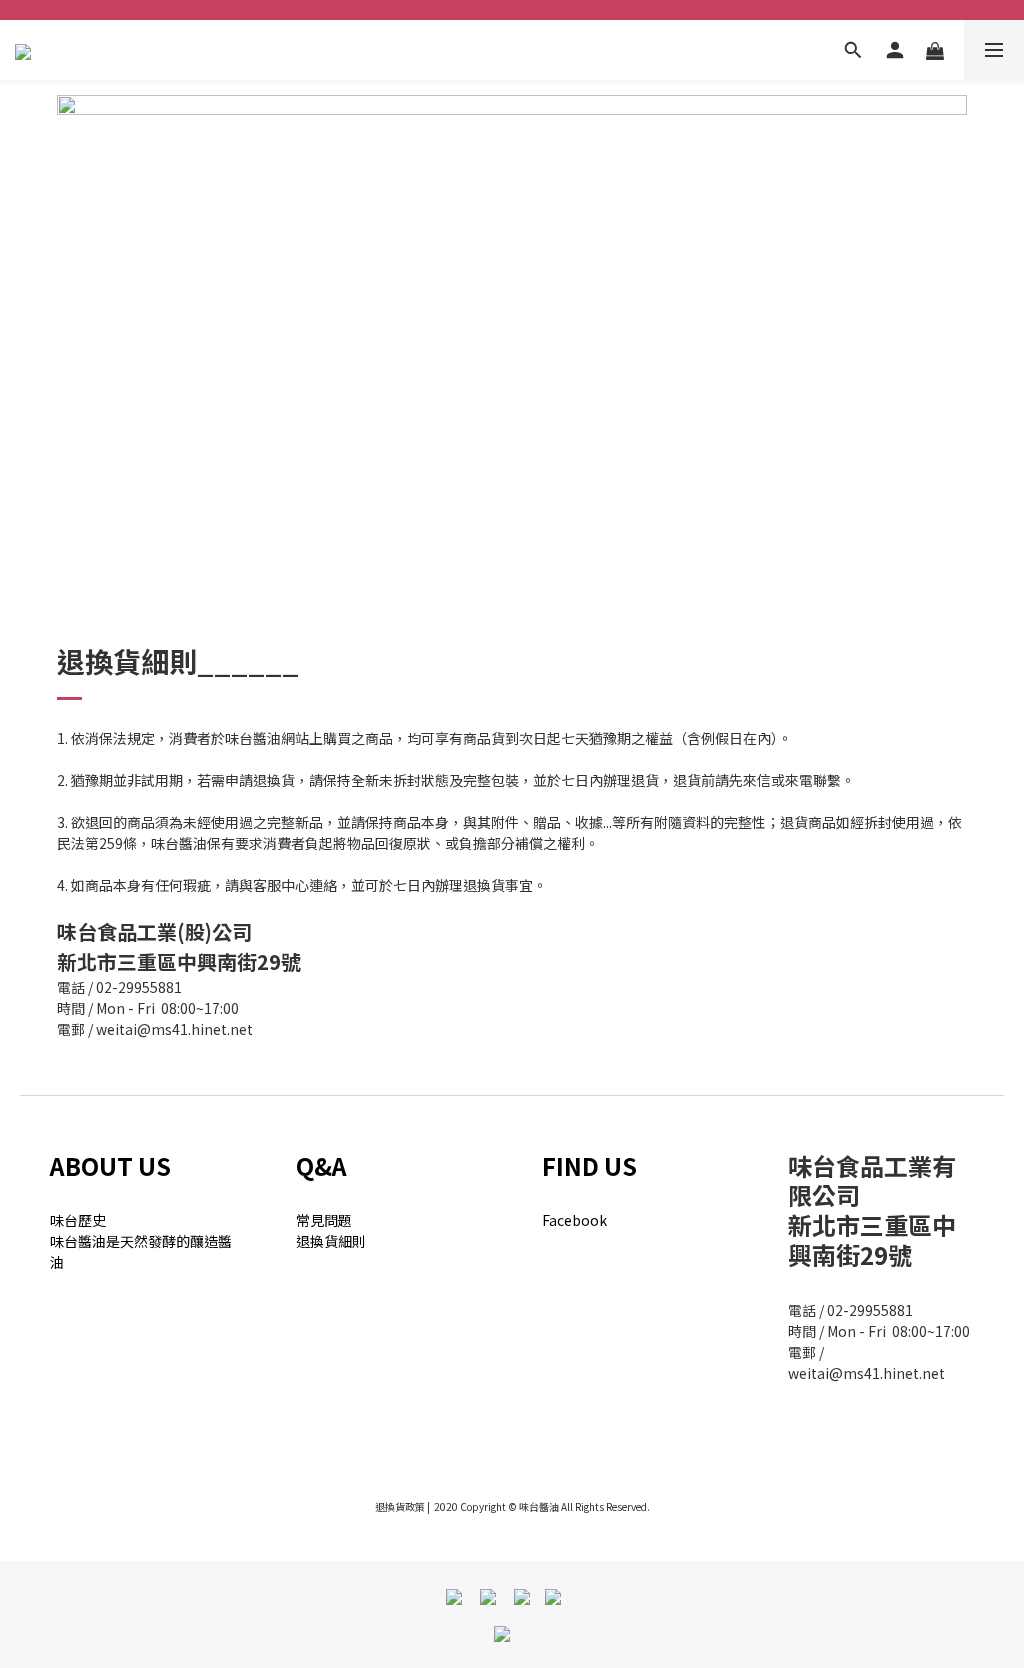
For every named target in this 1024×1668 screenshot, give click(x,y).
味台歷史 (78, 1220)
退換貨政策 (400, 1506)
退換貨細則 (331, 1241)
